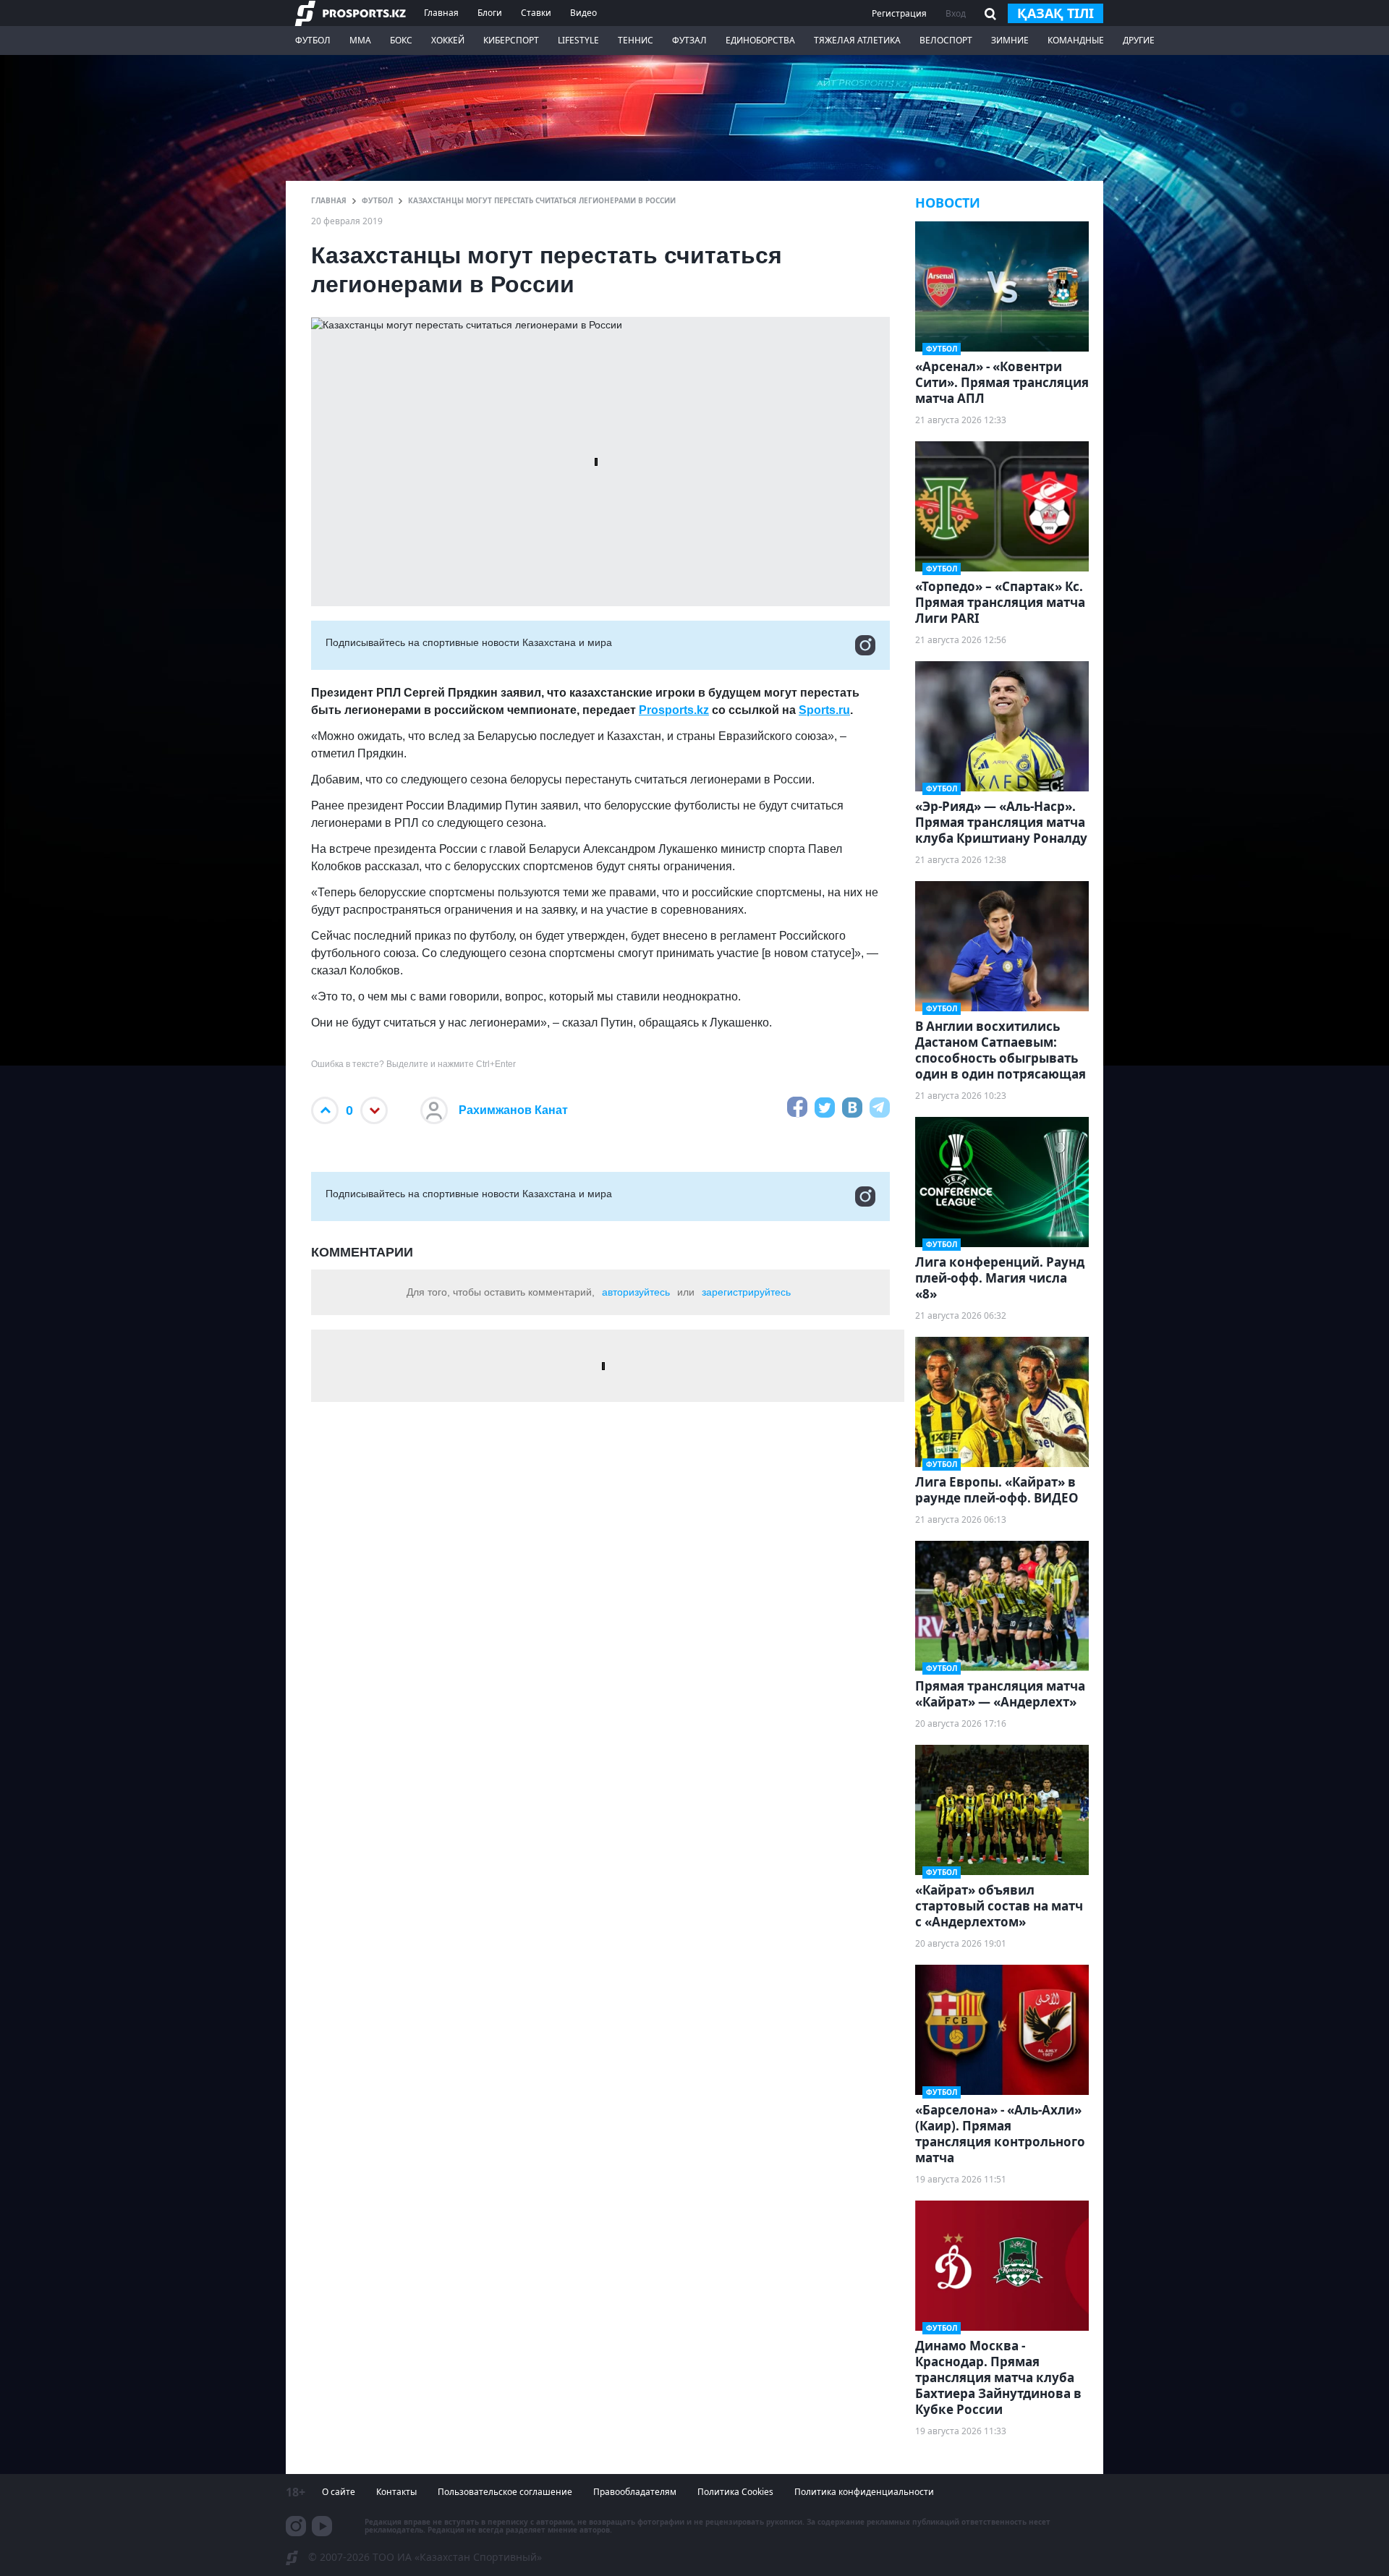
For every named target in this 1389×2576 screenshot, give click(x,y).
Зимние (1010, 40)
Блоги (490, 13)
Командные (1076, 40)
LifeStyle (578, 40)
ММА (360, 40)
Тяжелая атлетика (857, 40)
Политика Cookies (735, 2492)
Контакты (396, 2492)
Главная (441, 13)
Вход (956, 13)
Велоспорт (946, 40)
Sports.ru (824, 710)
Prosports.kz (674, 710)
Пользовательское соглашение (505, 2492)
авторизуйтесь (636, 1292)
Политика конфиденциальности (864, 2492)
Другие (1139, 40)
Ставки (536, 13)
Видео (583, 13)
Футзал (689, 40)
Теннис (636, 40)
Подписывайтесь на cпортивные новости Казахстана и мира (469, 642)
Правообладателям (635, 2492)
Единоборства (760, 40)
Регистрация (899, 13)
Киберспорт (511, 40)
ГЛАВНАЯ (329, 200)
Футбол (313, 40)
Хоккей (448, 40)
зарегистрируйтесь (746, 1292)
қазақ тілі (1055, 13)
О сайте (339, 2492)
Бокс (401, 40)
